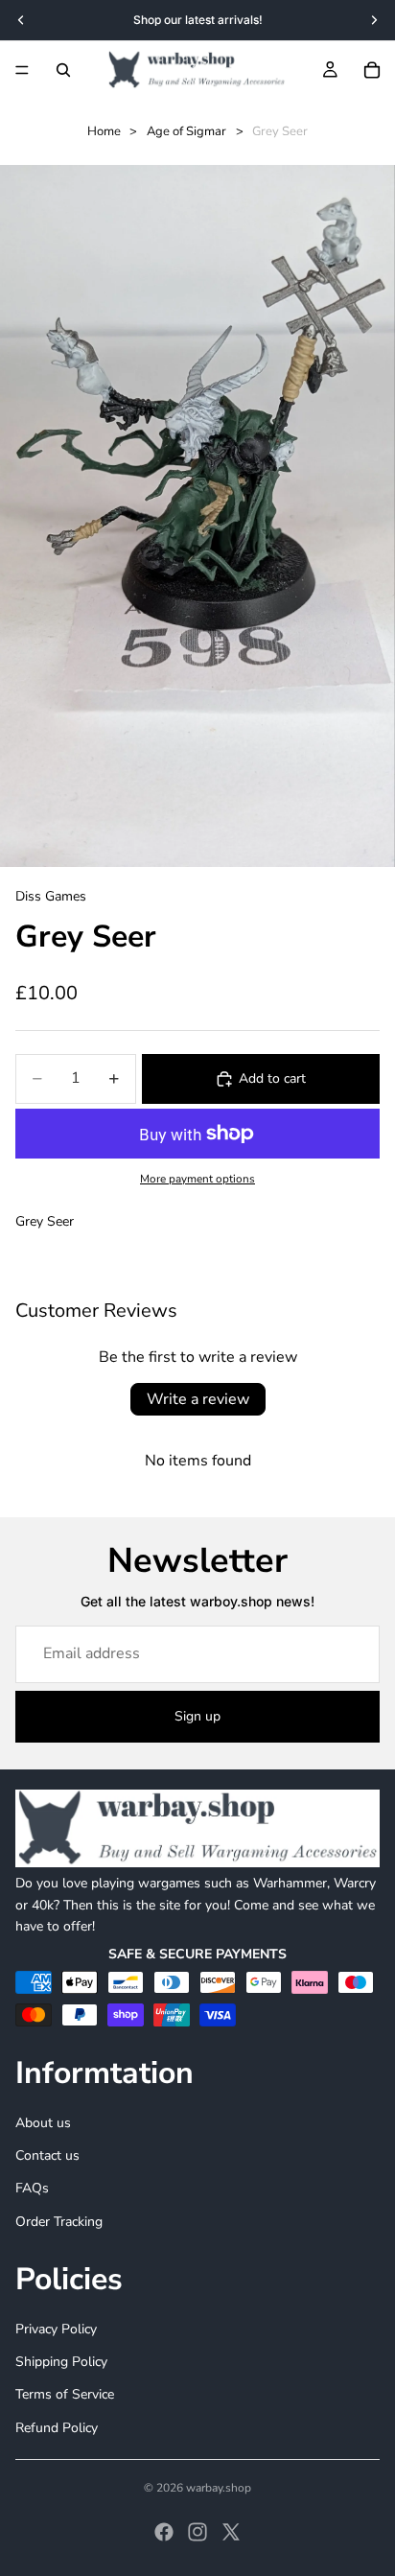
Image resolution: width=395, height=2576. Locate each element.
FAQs (32, 2188)
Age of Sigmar (186, 131)
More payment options (197, 1179)
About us (43, 2123)
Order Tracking (59, 2222)
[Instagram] (197, 2532)
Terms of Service (65, 2394)
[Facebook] (164, 2532)
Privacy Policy (56, 2329)
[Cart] (372, 70)
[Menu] (22, 70)
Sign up (197, 1716)
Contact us (47, 2155)
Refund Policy (57, 2428)
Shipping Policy (61, 2362)
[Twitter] (231, 2532)
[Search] (63, 70)
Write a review (198, 1399)
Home (104, 131)
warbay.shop (219, 2488)
